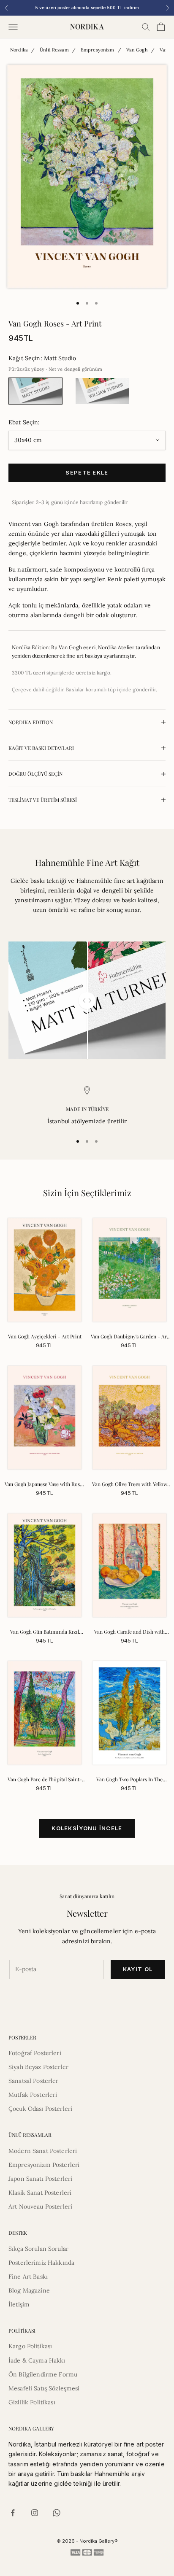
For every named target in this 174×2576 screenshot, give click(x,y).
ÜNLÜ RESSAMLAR (30, 2135)
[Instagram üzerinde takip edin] (35, 2513)
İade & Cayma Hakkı (37, 2360)
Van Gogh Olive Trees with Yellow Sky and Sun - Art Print (130, 1484)
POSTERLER (22, 2037)
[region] (87, 1106)
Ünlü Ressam (54, 50)
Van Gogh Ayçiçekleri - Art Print (45, 1336)
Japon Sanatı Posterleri (40, 2179)
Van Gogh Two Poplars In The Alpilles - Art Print (129, 1780)
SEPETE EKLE (87, 472)
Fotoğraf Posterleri (35, 2053)
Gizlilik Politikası (32, 2402)
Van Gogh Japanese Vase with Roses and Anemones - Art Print (45, 1484)
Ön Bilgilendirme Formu (43, 2374)
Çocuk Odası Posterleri (40, 2109)
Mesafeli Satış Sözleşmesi (44, 2388)
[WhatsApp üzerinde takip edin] (57, 2513)
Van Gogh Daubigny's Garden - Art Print (130, 1337)
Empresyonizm (98, 50)
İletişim (19, 2304)
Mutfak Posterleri (33, 2095)
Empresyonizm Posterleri (44, 2165)
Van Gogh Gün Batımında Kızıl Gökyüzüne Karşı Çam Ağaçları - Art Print (45, 1632)
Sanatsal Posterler (34, 2081)
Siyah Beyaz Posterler (38, 2067)
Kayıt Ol (138, 1969)
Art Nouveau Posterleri (40, 2206)
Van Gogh (137, 50)
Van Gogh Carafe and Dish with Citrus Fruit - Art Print (129, 1632)
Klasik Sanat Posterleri (40, 2193)
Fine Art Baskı (28, 2277)
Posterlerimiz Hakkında (41, 2263)
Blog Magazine (29, 2290)
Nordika (19, 50)
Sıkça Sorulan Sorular (38, 2249)
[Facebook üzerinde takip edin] (13, 2513)
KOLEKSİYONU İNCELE (87, 1828)
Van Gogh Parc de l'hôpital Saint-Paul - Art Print (45, 1780)
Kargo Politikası (30, 2346)
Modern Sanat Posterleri (43, 2151)
